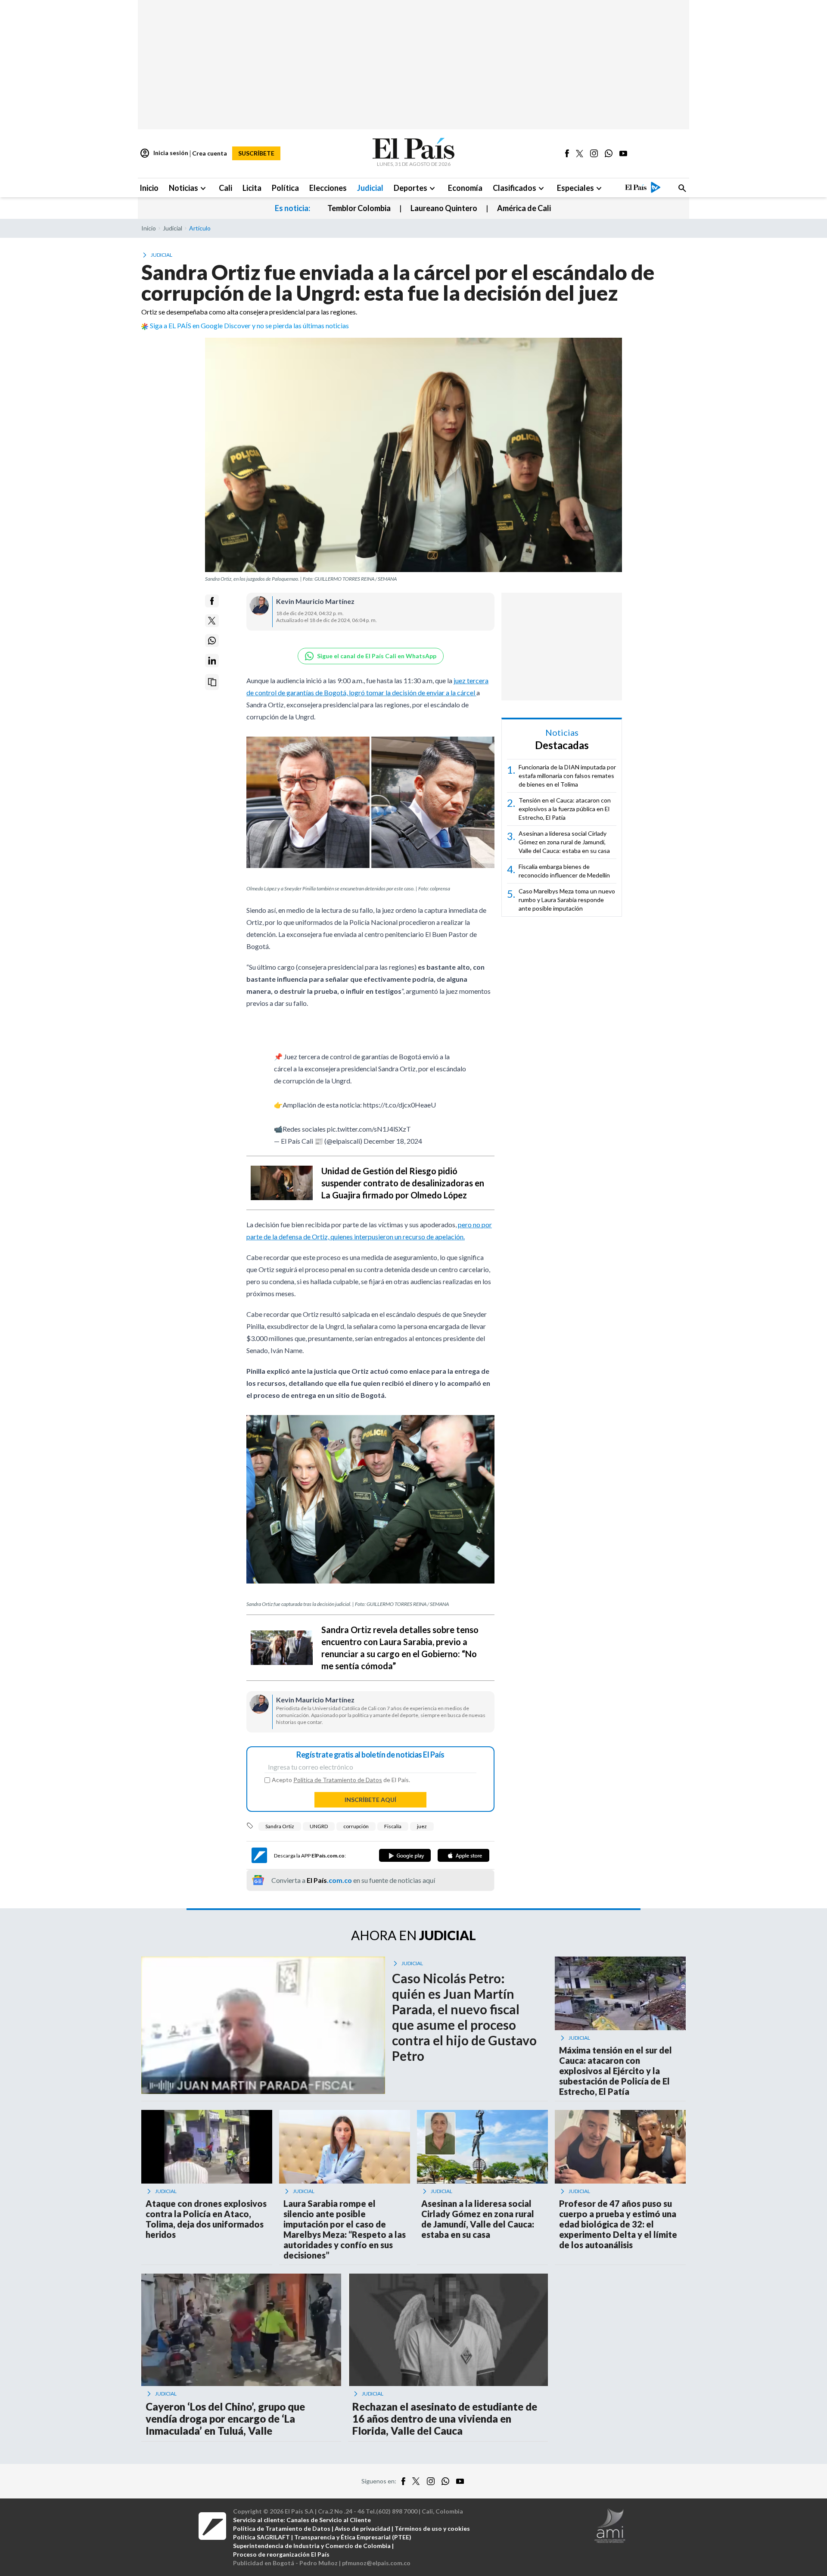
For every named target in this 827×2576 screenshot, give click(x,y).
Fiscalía (393, 1826)
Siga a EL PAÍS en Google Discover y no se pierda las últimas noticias (249, 325)
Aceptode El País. (341, 1780)
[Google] (405, 1855)
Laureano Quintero (444, 208)
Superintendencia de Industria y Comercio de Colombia (312, 2546)
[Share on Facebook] (212, 601)
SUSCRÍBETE (256, 153)
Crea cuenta (210, 153)
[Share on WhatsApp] (212, 641)
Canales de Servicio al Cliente (329, 2520)
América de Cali (524, 208)
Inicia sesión (164, 153)
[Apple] (463, 1855)
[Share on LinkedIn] (212, 661)
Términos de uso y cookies (432, 2528)
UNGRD (319, 1826)
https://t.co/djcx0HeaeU (400, 1105)
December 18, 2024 (393, 1141)
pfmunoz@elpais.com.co (376, 2563)
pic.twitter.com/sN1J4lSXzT (369, 1129)
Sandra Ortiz (280, 1826)
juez (422, 1826)
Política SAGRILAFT (261, 2537)
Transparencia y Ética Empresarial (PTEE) (353, 2537)
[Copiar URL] (212, 682)
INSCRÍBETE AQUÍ (370, 1800)
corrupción (356, 1826)
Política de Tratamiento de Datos (338, 1780)
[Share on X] (212, 621)
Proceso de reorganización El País (281, 2554)
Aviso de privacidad (362, 2528)
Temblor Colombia (359, 208)
